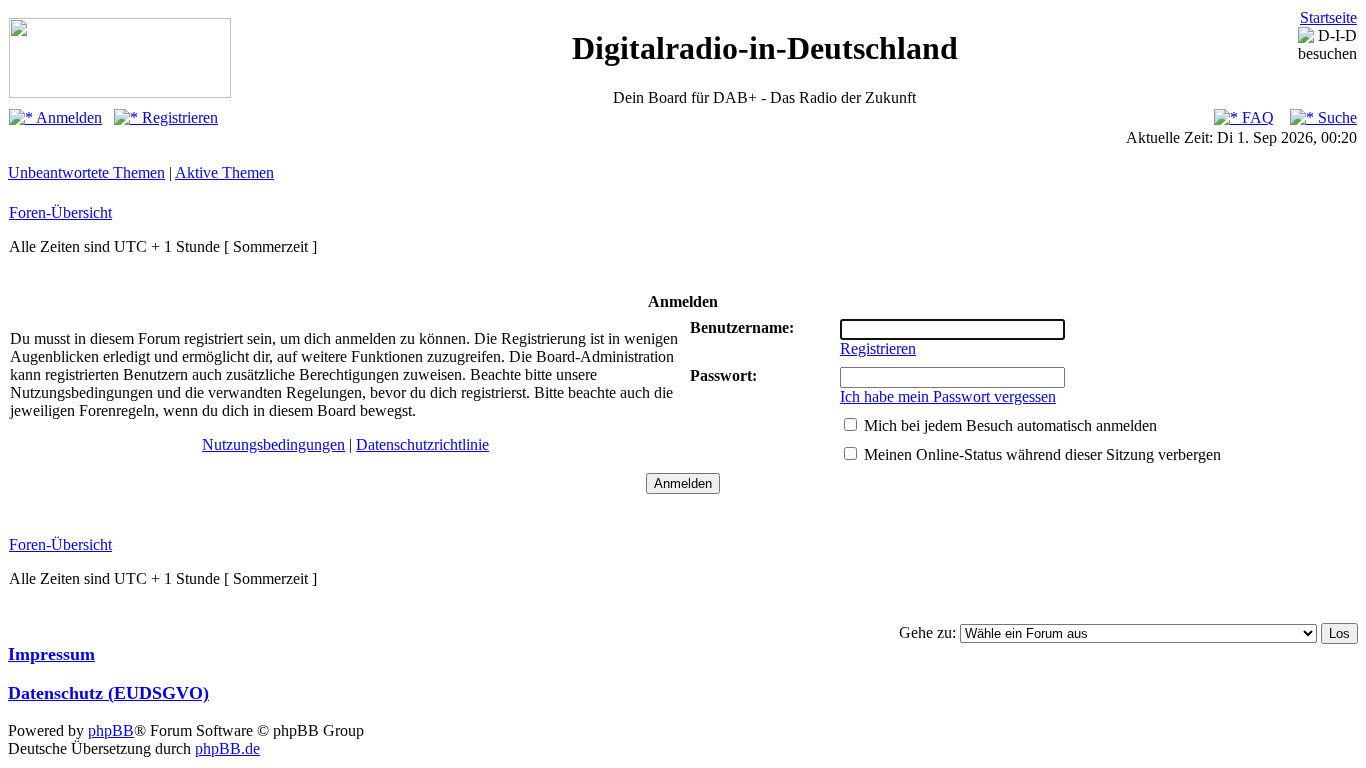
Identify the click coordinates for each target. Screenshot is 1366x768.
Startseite (1328, 17)
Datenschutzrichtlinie (422, 444)
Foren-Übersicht (60, 212)
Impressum (51, 654)
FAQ (1256, 117)
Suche (1335, 117)
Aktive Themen (224, 172)
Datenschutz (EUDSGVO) (108, 693)
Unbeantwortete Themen (86, 172)
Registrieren (178, 117)
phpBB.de (227, 748)
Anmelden (67, 117)
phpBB (111, 730)
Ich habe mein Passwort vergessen (948, 396)
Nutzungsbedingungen (273, 444)
